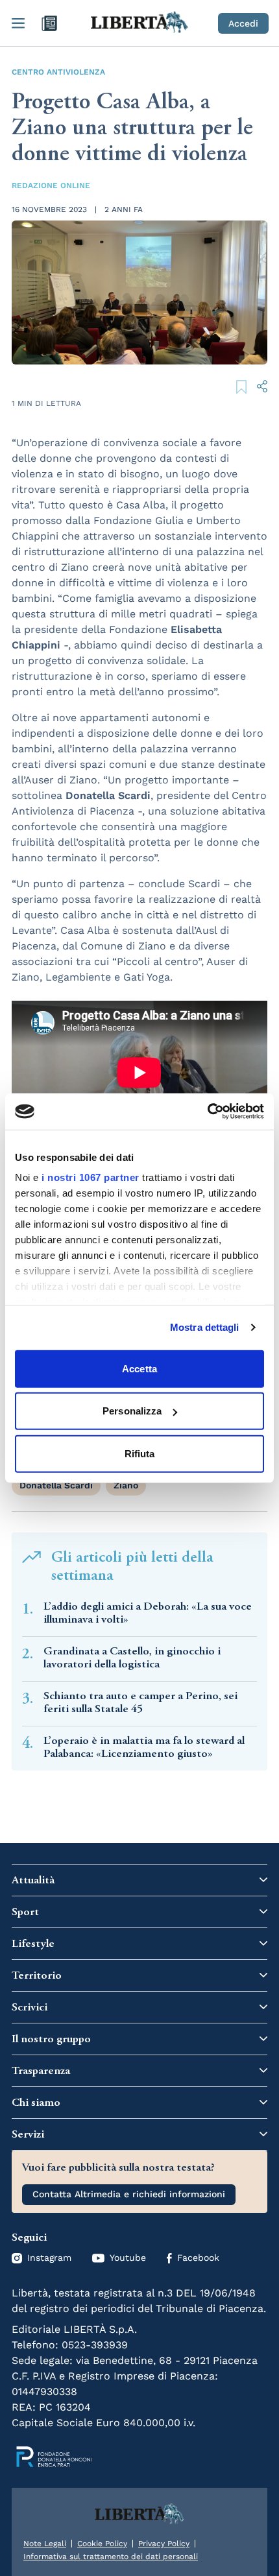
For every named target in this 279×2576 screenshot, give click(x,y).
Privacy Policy (164, 2544)
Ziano (126, 1485)
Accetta (139, 1368)
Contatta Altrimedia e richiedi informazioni (129, 2194)
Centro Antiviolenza (58, 72)
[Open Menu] (18, 23)
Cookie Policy (102, 2544)
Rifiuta (140, 1453)
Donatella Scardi (56, 1485)
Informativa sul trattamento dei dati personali (111, 2557)
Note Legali (45, 2544)
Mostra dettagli (205, 1327)
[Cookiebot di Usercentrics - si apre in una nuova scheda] (207, 1112)
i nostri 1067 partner (91, 1177)
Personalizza (132, 1411)
